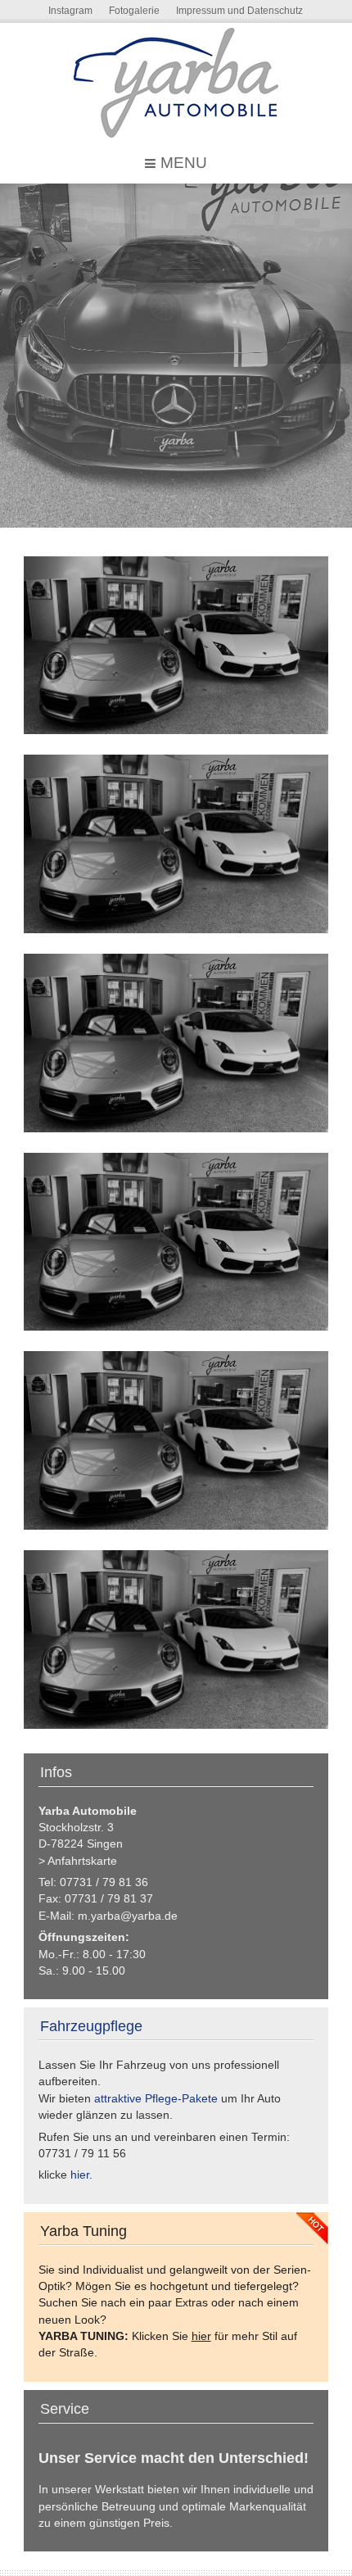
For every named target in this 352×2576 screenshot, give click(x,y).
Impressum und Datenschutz (239, 11)
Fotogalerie (134, 11)
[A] (176, 646)
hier (201, 2336)
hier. (81, 2175)
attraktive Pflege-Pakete (156, 2099)
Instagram (70, 11)
